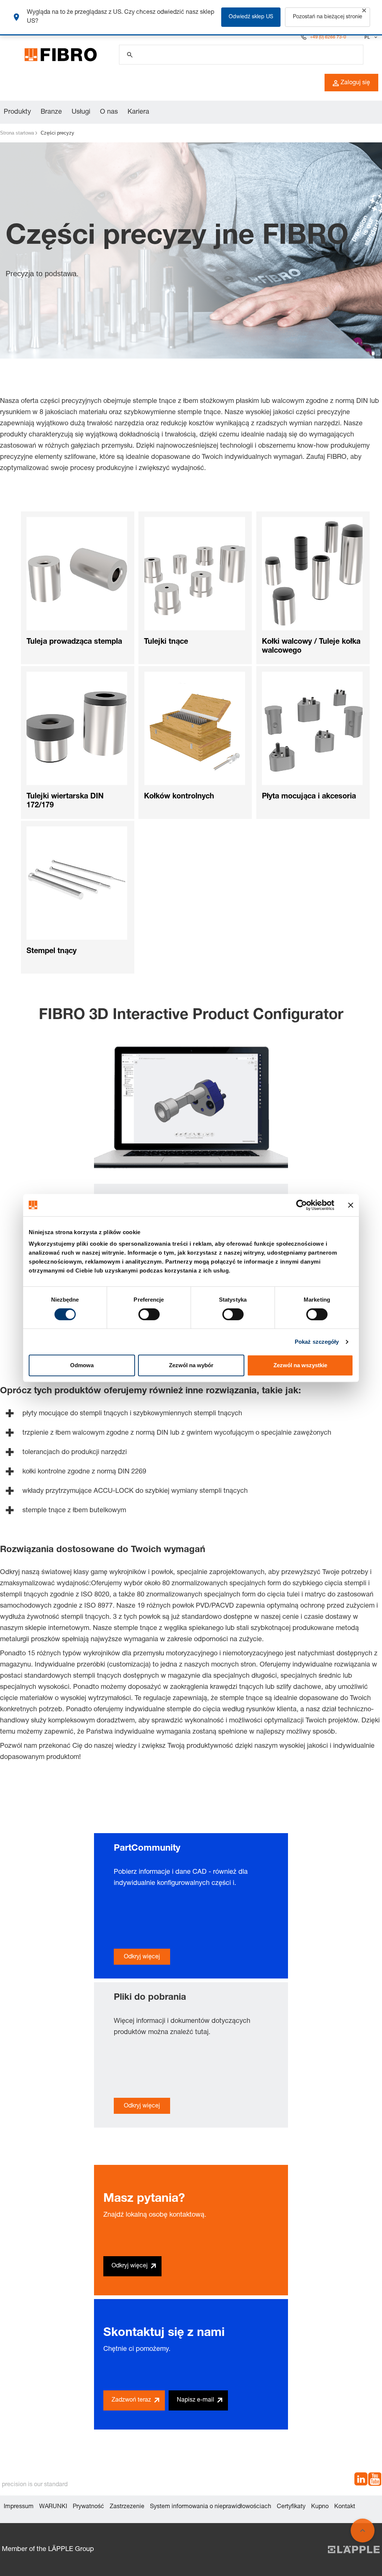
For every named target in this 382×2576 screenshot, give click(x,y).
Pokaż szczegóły (317, 1342)
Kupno (320, 2507)
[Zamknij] (364, 10)
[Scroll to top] (363, 2531)
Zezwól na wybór (191, 1365)
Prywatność (88, 2507)
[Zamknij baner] (351, 1205)
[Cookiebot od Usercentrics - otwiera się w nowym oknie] (302, 1205)
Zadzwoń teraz (131, 2400)
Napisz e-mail (195, 2400)
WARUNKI (53, 2507)
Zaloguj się (355, 83)
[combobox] (370, 37)
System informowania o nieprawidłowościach (211, 2507)
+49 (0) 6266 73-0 (328, 37)
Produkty (17, 112)
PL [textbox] (367, 37)
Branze (51, 112)
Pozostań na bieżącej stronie (328, 17)
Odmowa (82, 1365)
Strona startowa (17, 133)
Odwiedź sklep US (251, 17)
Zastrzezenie (127, 2507)
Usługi (81, 112)
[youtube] (375, 2481)
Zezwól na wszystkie (300, 1365)
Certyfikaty (291, 2507)
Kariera (138, 112)
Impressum (19, 2507)
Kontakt (345, 2507)
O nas (109, 112)
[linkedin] (361, 2481)
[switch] (149, 1314)
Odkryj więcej (142, 1957)
